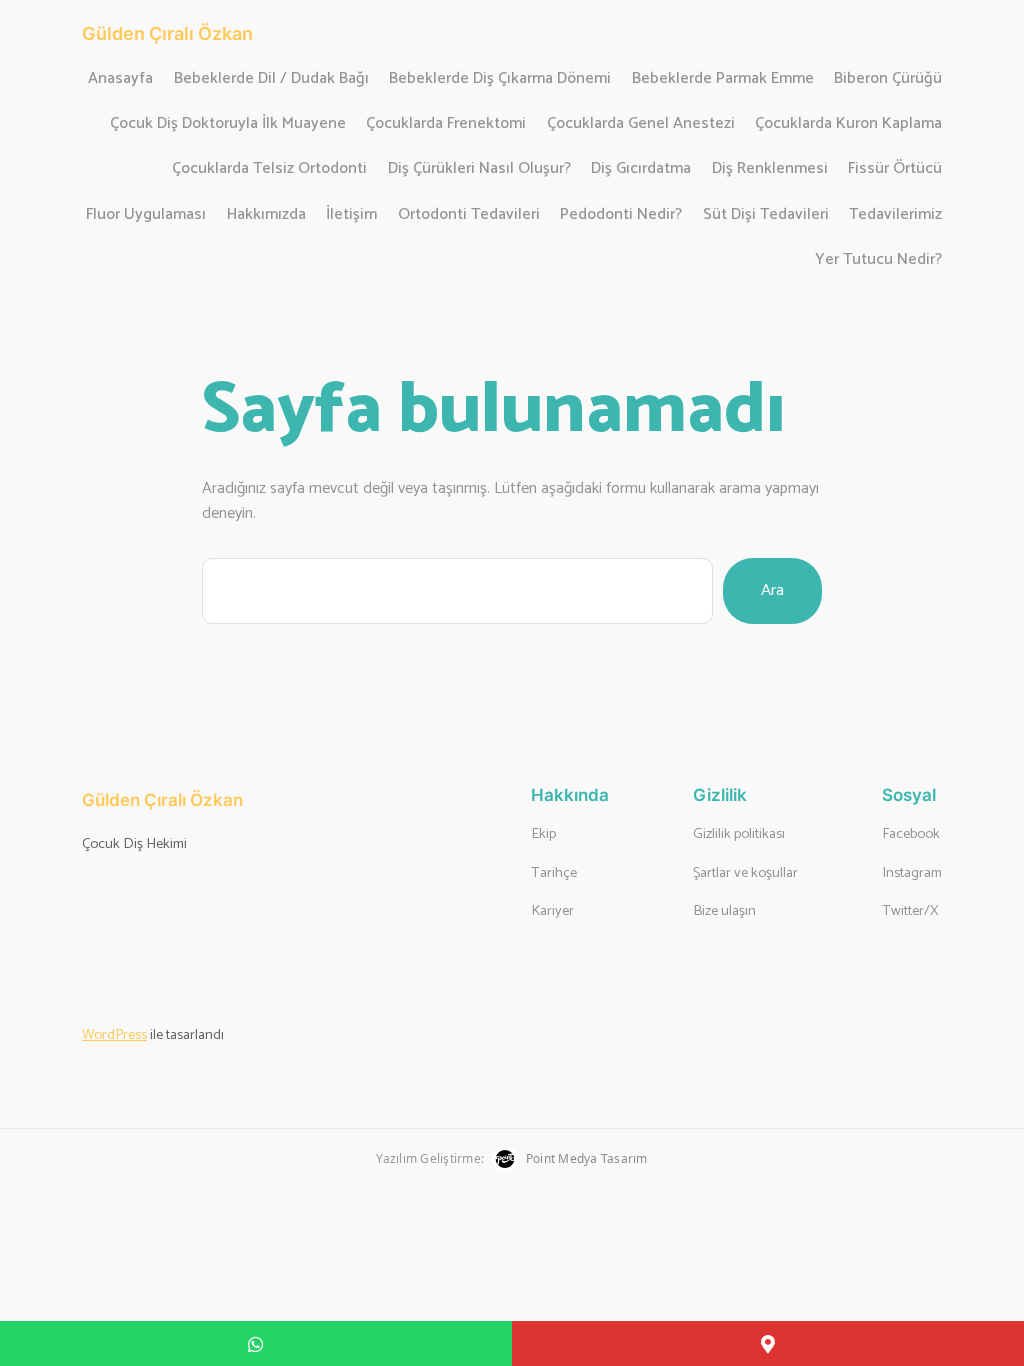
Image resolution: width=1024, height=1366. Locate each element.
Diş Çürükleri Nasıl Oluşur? (479, 169)
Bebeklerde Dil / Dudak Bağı (271, 79)
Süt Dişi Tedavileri (766, 215)
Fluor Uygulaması (146, 215)
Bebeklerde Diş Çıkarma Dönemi (500, 79)
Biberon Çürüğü (888, 79)
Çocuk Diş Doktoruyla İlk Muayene (228, 124)
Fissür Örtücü (895, 169)
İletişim (351, 215)
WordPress (114, 1035)
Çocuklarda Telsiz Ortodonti (269, 169)
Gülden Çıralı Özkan (167, 33)
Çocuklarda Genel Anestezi (641, 124)
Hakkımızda (266, 215)
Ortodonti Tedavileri (469, 215)
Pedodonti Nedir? (621, 215)
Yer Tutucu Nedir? (878, 260)
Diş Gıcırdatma (641, 169)
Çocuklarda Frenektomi (446, 124)
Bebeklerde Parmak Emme (723, 79)
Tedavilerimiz (895, 215)
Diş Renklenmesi (770, 169)
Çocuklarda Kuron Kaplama (848, 124)
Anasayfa (120, 79)
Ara (772, 590)
